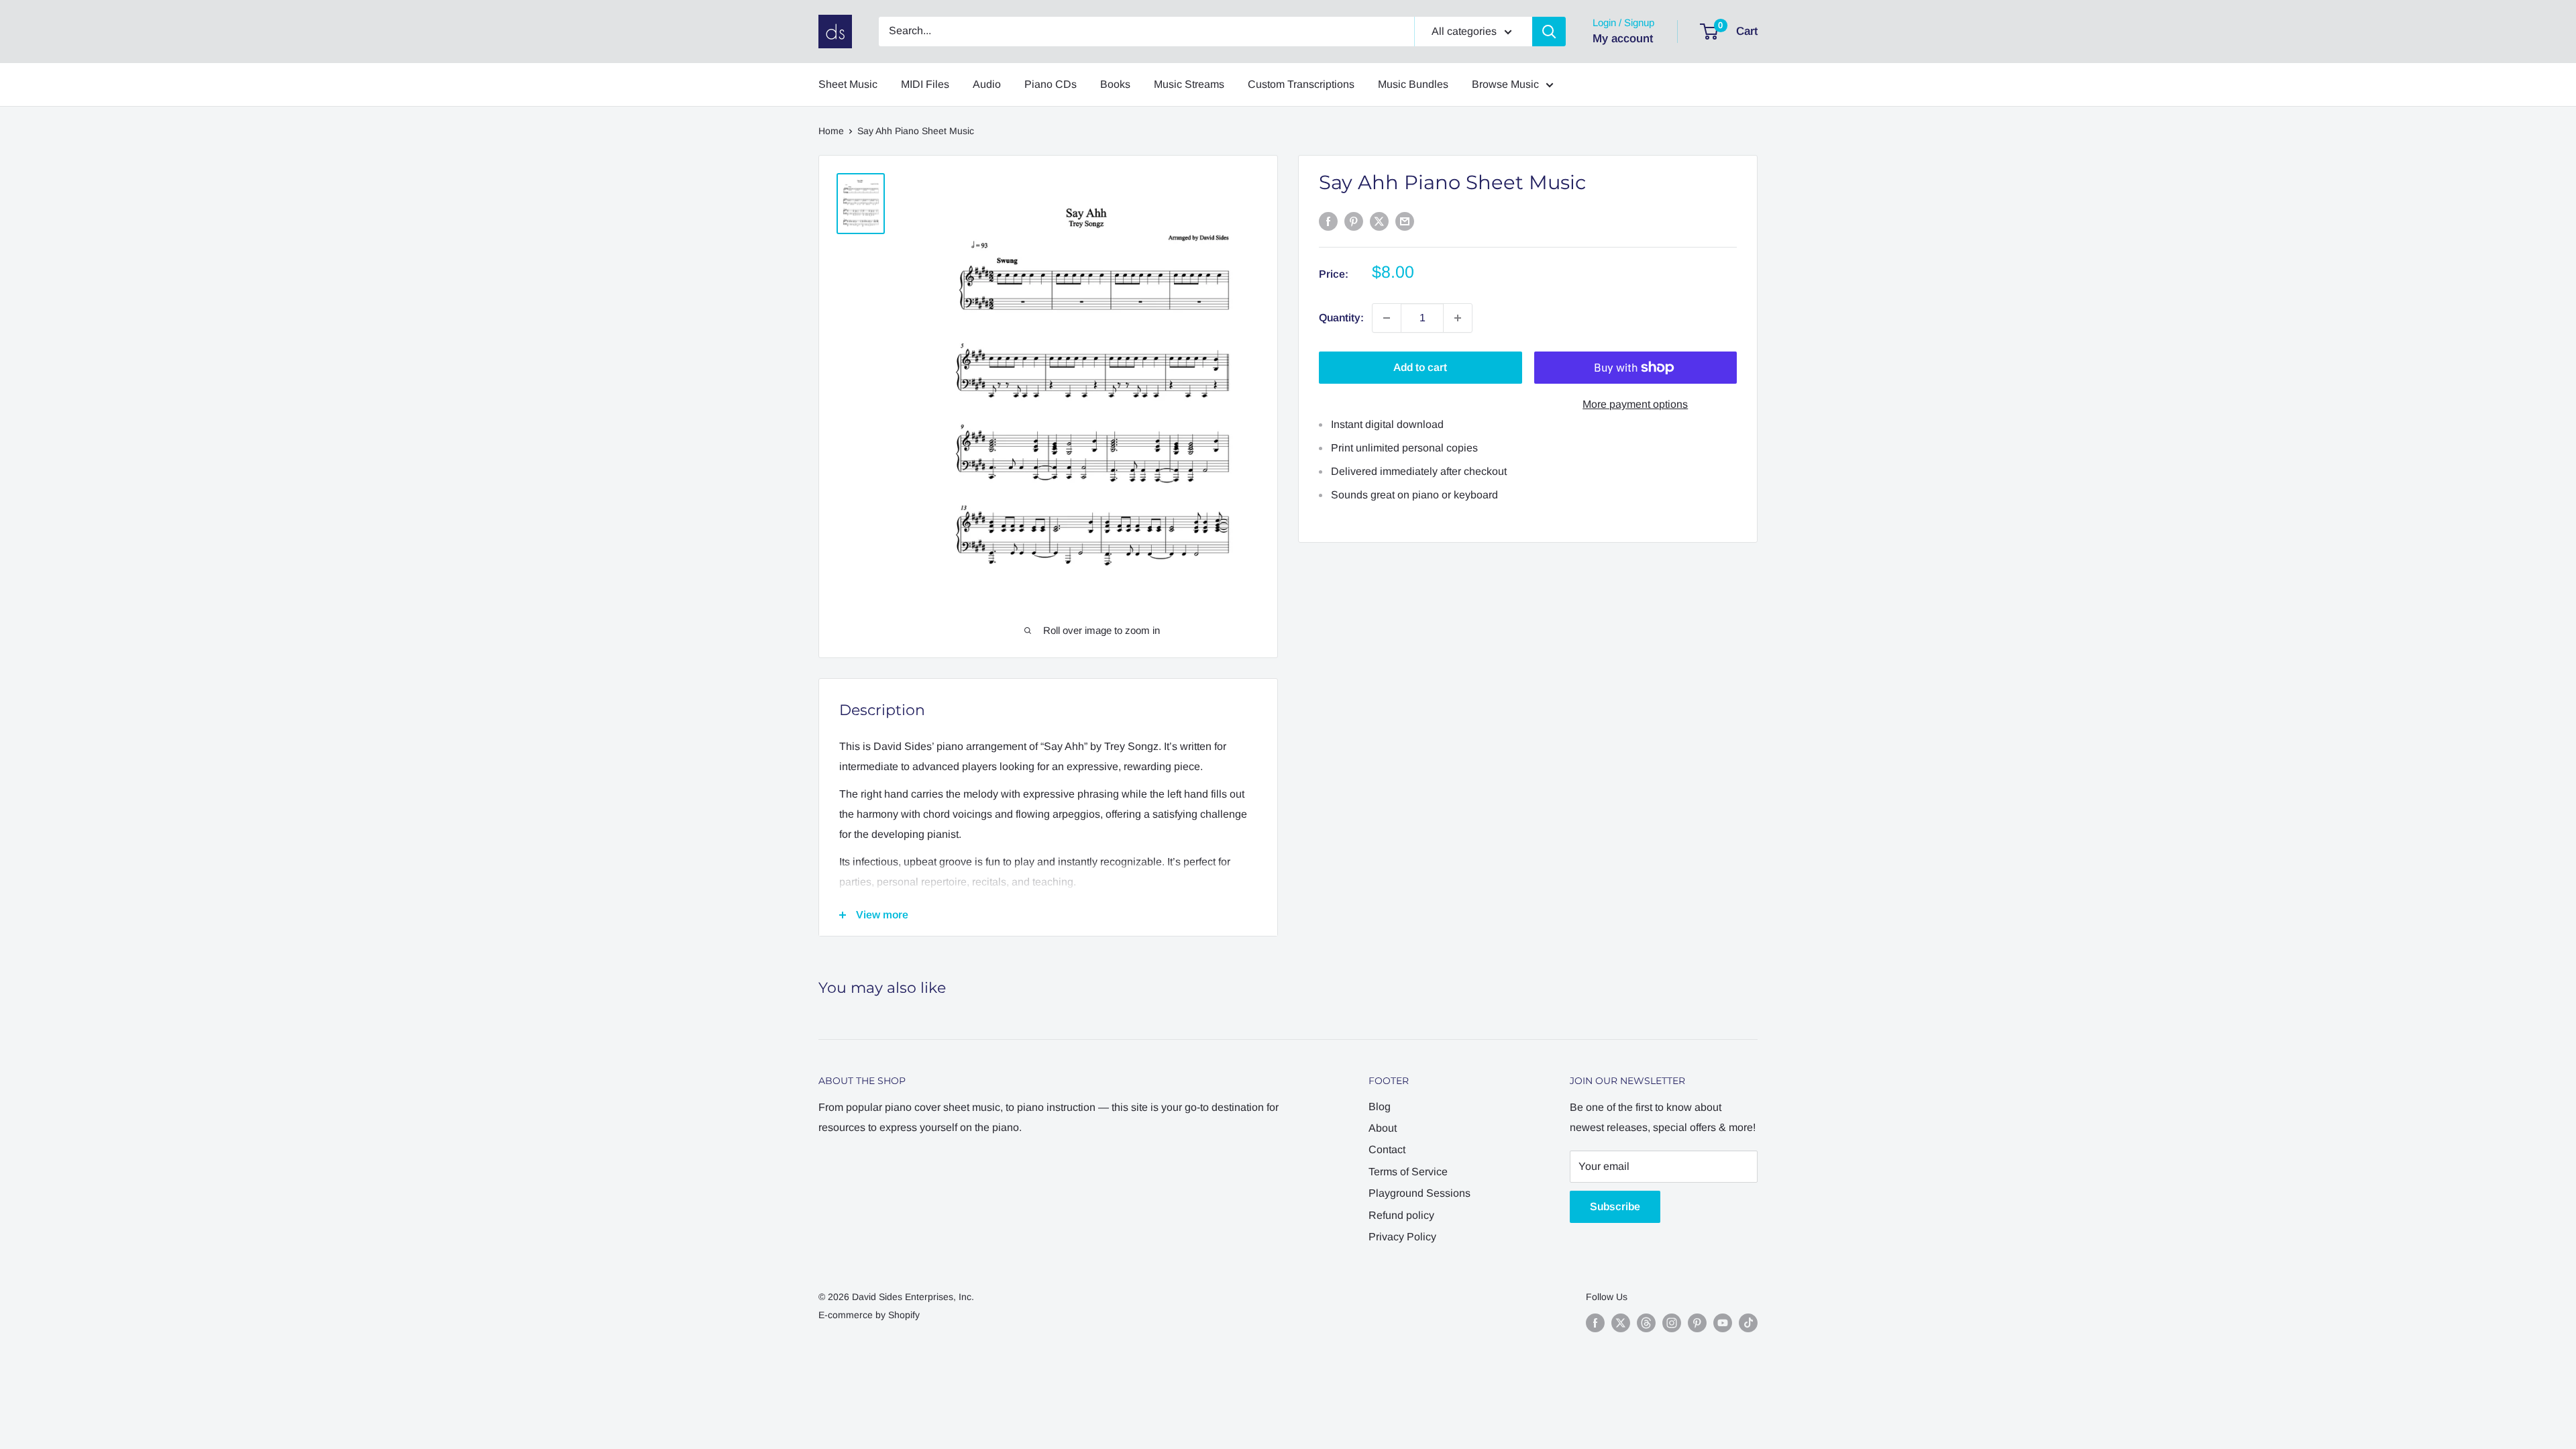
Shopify (904, 1315)
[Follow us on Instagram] (1672, 1323)
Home (831, 131)
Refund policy (1401, 1215)
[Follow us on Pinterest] (1697, 1323)
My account (1623, 39)
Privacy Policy (1402, 1237)
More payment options (1635, 404)
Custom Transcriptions (1301, 84)
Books (1115, 84)
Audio (987, 84)
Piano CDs (1051, 84)
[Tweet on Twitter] (1379, 221)
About (1383, 1128)
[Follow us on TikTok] (1748, 1323)
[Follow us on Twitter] (1621, 1323)
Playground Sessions (1419, 1193)
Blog (1380, 1107)
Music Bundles (1413, 84)
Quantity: (1341, 318)
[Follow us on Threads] (1646, 1323)
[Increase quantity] (1458, 318)
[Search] (1549, 32)
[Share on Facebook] (1328, 221)
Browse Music (1505, 84)
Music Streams (1189, 84)
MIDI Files (925, 84)
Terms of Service (1408, 1172)
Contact (1387, 1149)
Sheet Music (848, 84)
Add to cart (1420, 367)
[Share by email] (1405, 221)
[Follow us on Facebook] (1595, 1323)
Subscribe (1615, 1206)
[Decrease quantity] (1387, 318)
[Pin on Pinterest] (1354, 221)
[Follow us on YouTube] (1723, 1323)
